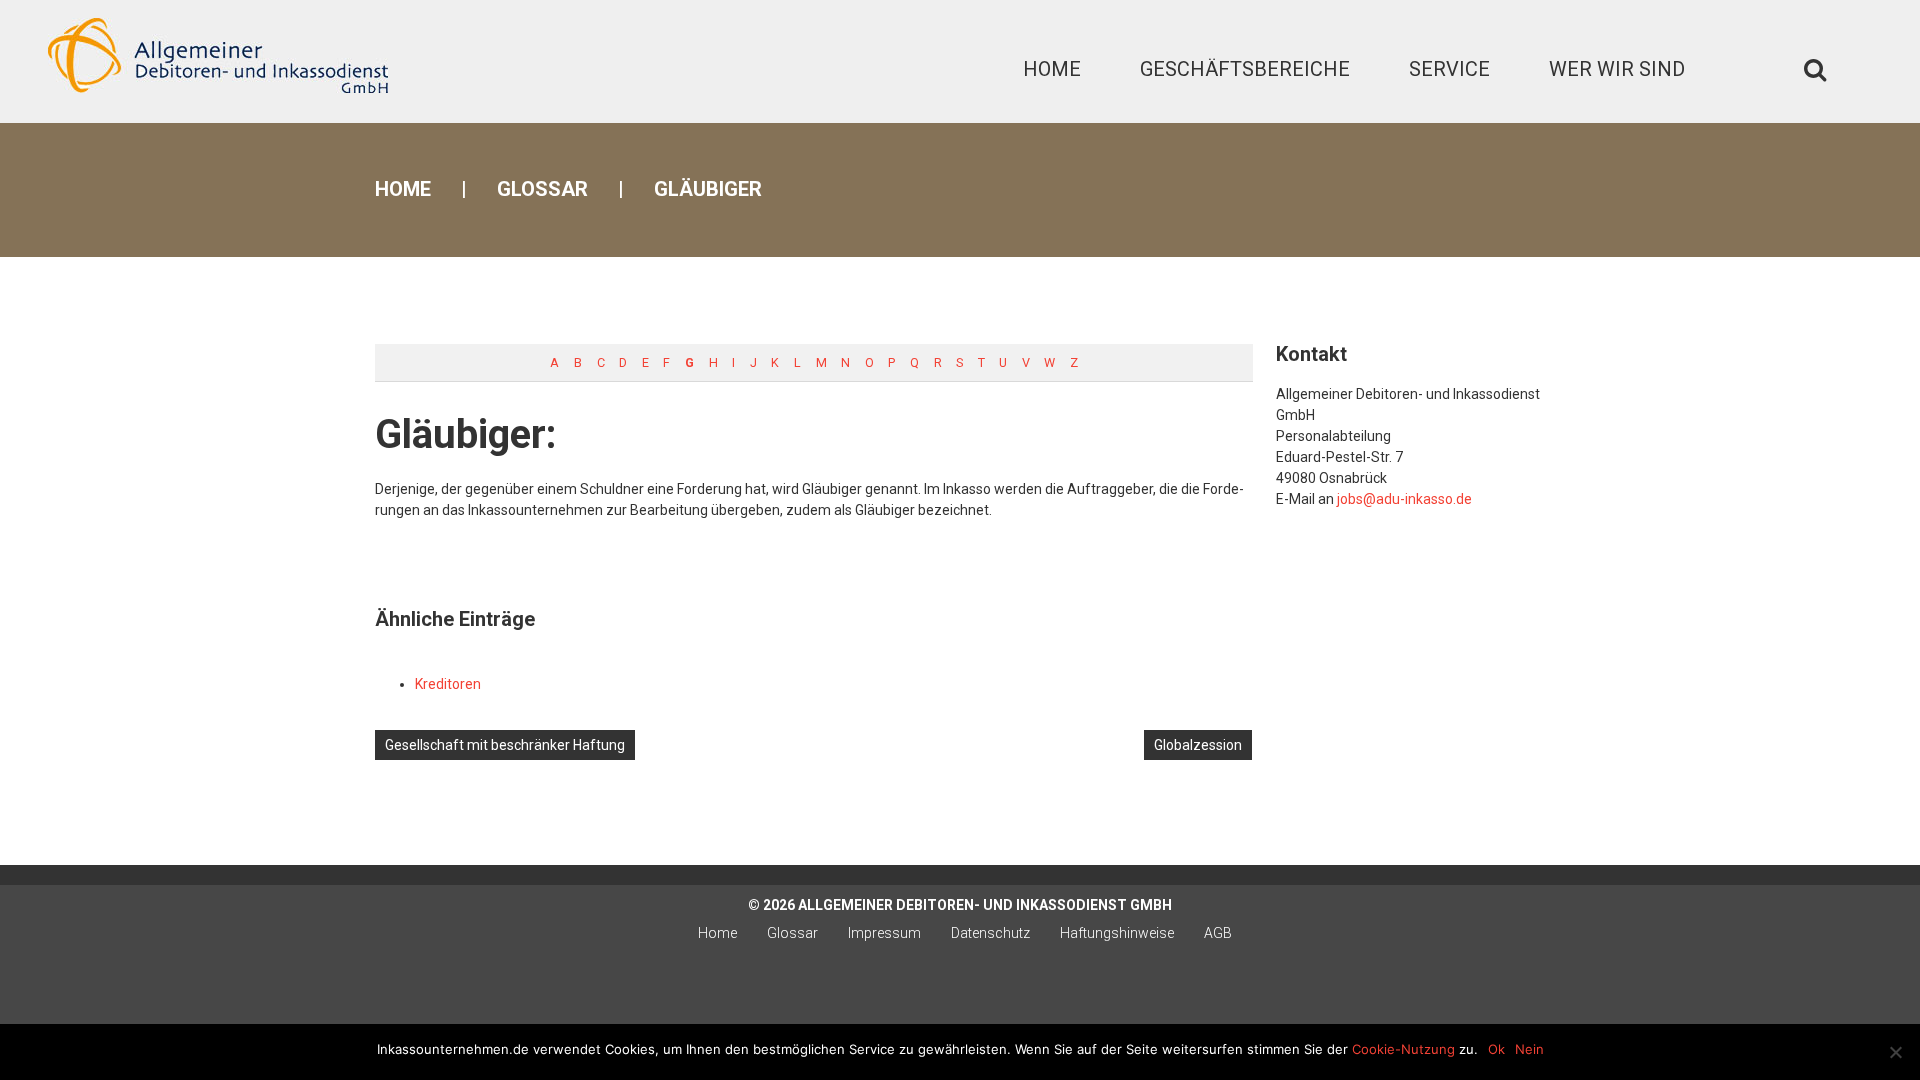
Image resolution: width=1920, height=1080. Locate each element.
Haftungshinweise (1117, 933)
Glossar (542, 189)
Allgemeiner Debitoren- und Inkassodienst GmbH (985, 905)
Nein (1529, 1049)
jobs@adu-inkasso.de (1404, 499)
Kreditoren (448, 684)
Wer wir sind (1617, 69)
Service (1449, 69)
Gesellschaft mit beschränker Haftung (505, 745)
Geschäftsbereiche (1245, 69)
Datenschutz (990, 933)
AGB (1218, 933)
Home (1052, 69)
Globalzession (1198, 745)
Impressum (884, 933)
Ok (1496, 1049)
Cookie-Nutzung (1403, 1049)
